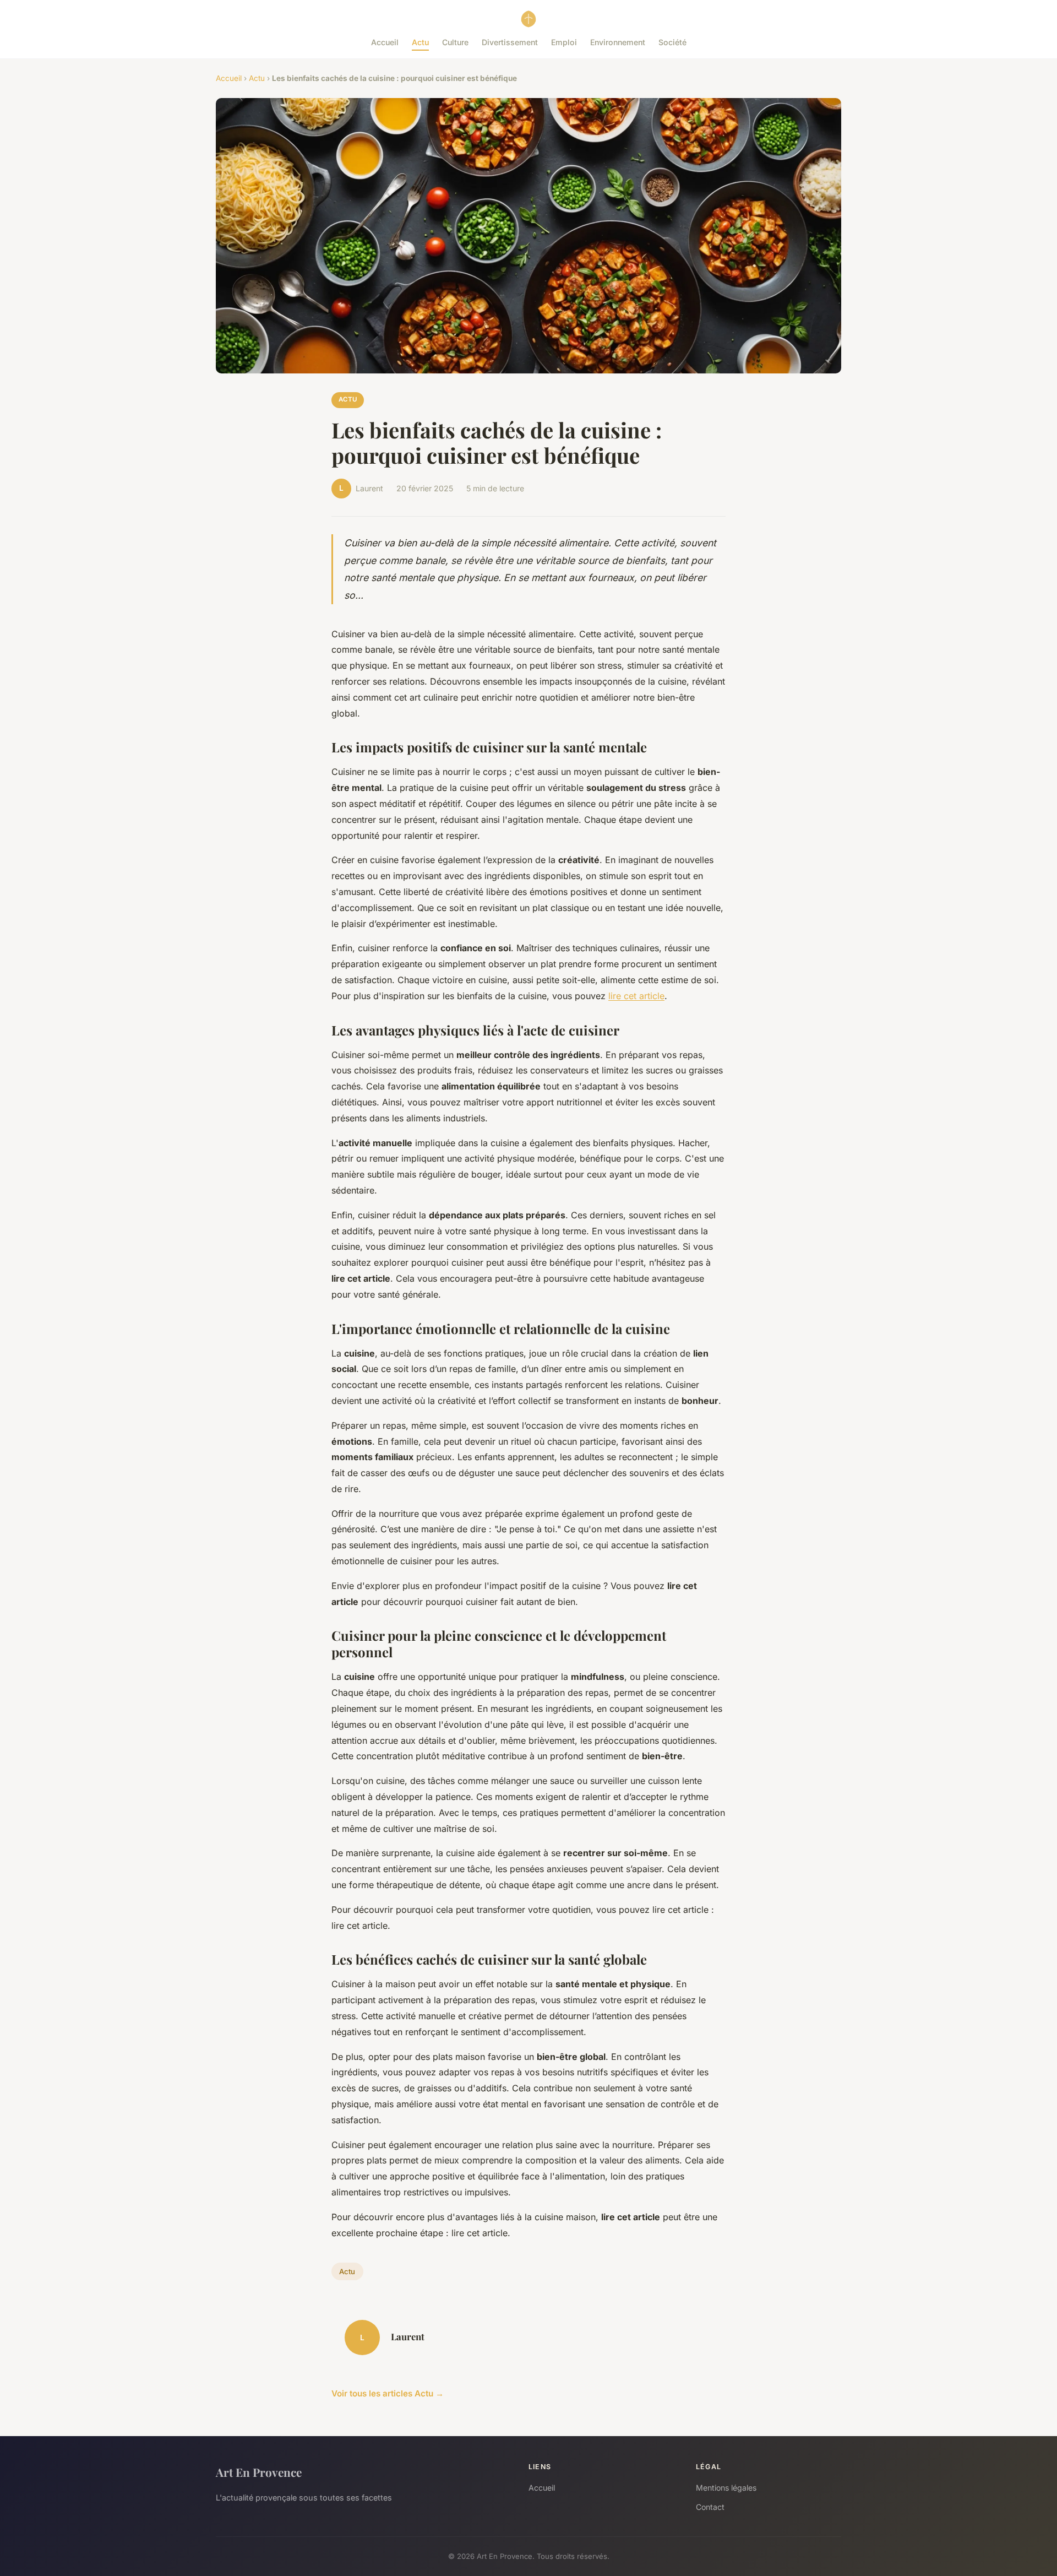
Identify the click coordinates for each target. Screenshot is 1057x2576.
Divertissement (510, 42)
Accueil (385, 42)
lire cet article (636, 996)
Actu (420, 42)
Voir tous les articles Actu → (388, 2393)
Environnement (618, 42)
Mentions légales (726, 2488)
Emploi (564, 42)
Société (672, 42)
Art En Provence (259, 2472)
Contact (710, 2507)
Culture (455, 42)
